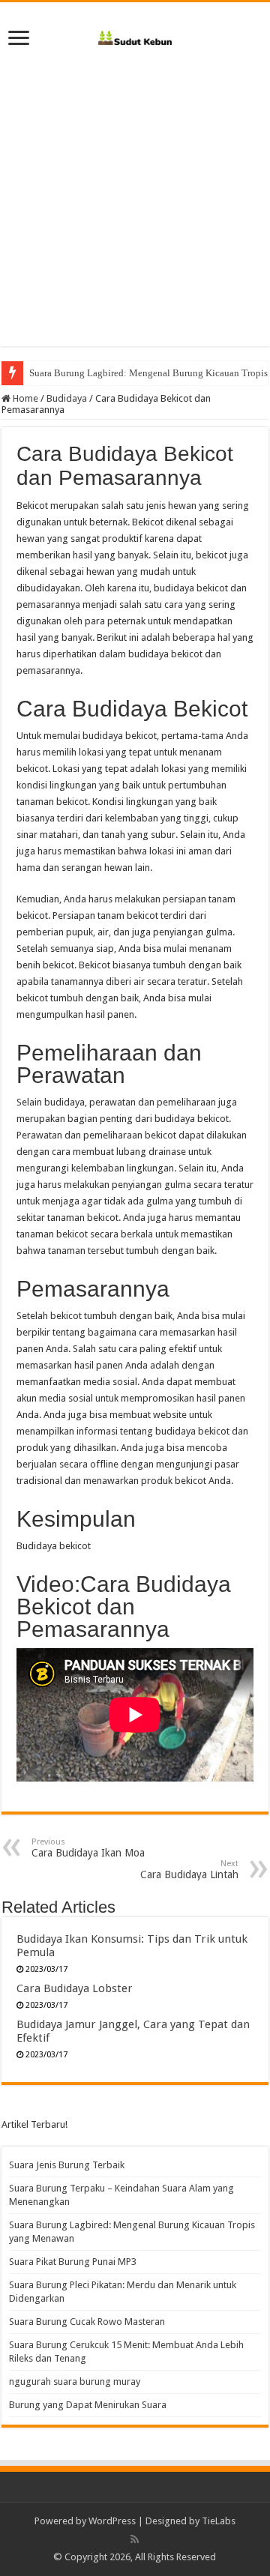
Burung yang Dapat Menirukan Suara (88, 2405)
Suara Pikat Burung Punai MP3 (73, 2262)
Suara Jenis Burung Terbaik (67, 2165)
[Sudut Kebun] (135, 35)
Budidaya (67, 398)
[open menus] (19, 39)
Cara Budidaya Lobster (75, 1988)
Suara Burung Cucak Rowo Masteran (87, 2322)
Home (24, 398)
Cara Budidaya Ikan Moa (88, 1848)
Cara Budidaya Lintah (189, 1870)
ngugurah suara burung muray (75, 2382)
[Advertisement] (135, 211)
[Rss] (135, 2539)
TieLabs (219, 2521)
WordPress (112, 2521)
